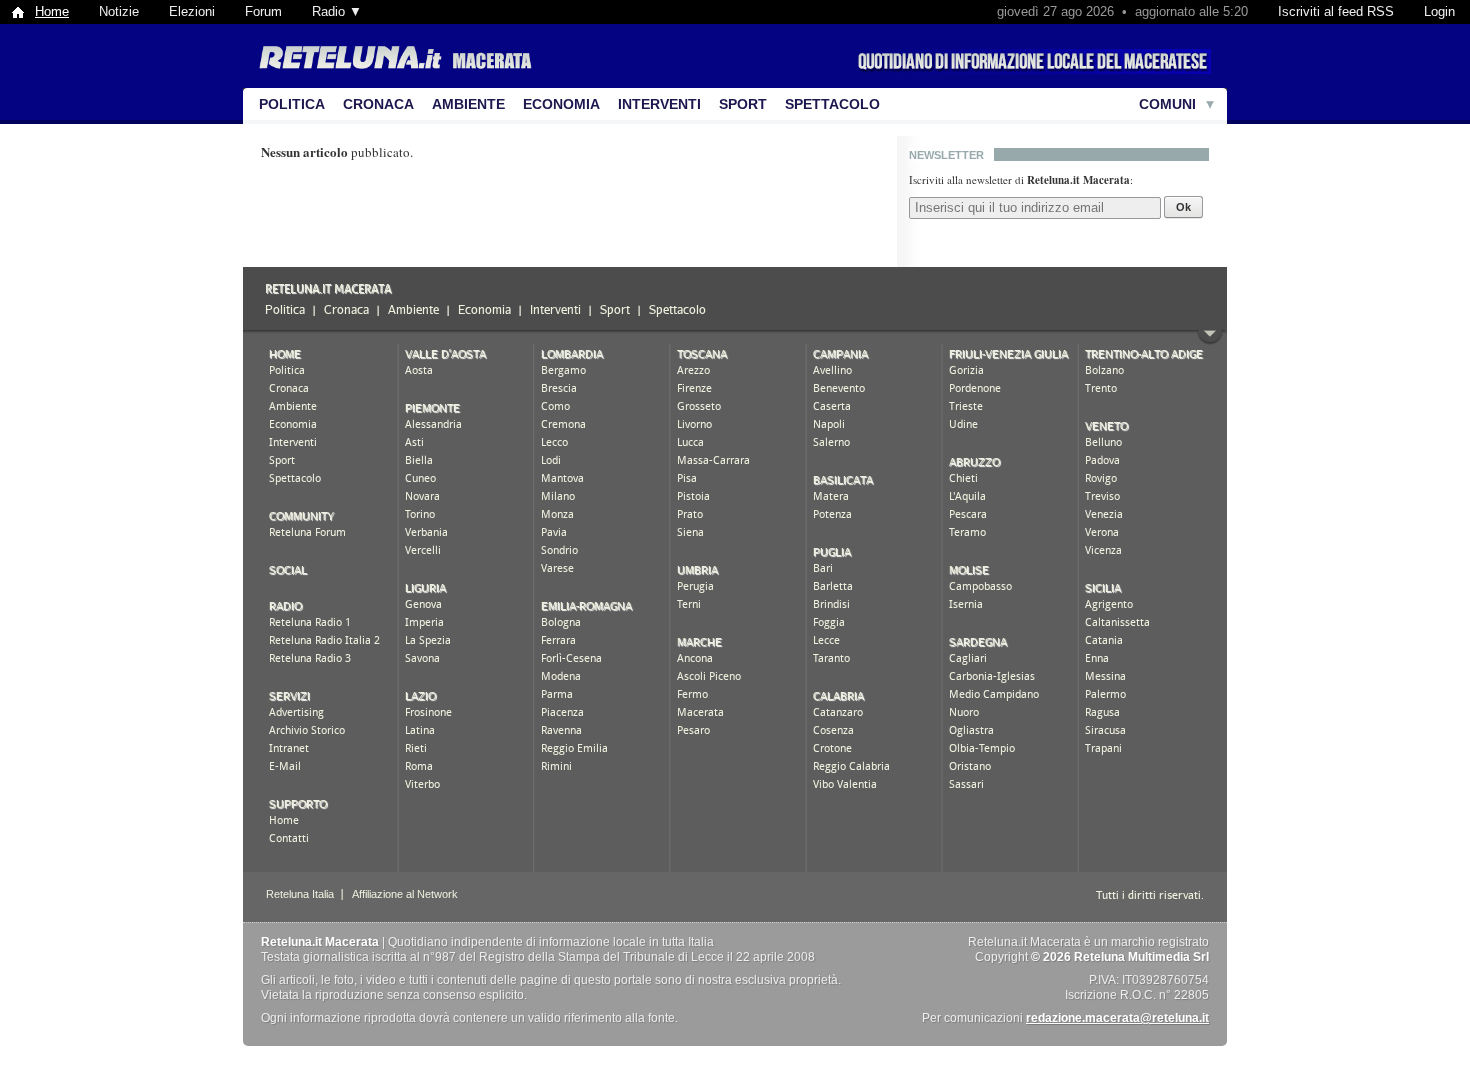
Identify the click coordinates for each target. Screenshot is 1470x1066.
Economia (561, 104)
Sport (743, 104)
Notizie (119, 11)
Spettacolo (832, 104)
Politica (292, 104)
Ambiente (468, 104)
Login (1439, 11)
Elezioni (192, 11)
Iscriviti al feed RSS (1336, 11)
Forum (263, 11)
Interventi (659, 104)
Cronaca (378, 104)
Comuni (1167, 104)
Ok (1183, 207)
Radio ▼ (337, 11)
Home (52, 11)
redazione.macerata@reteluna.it (1117, 1018)
